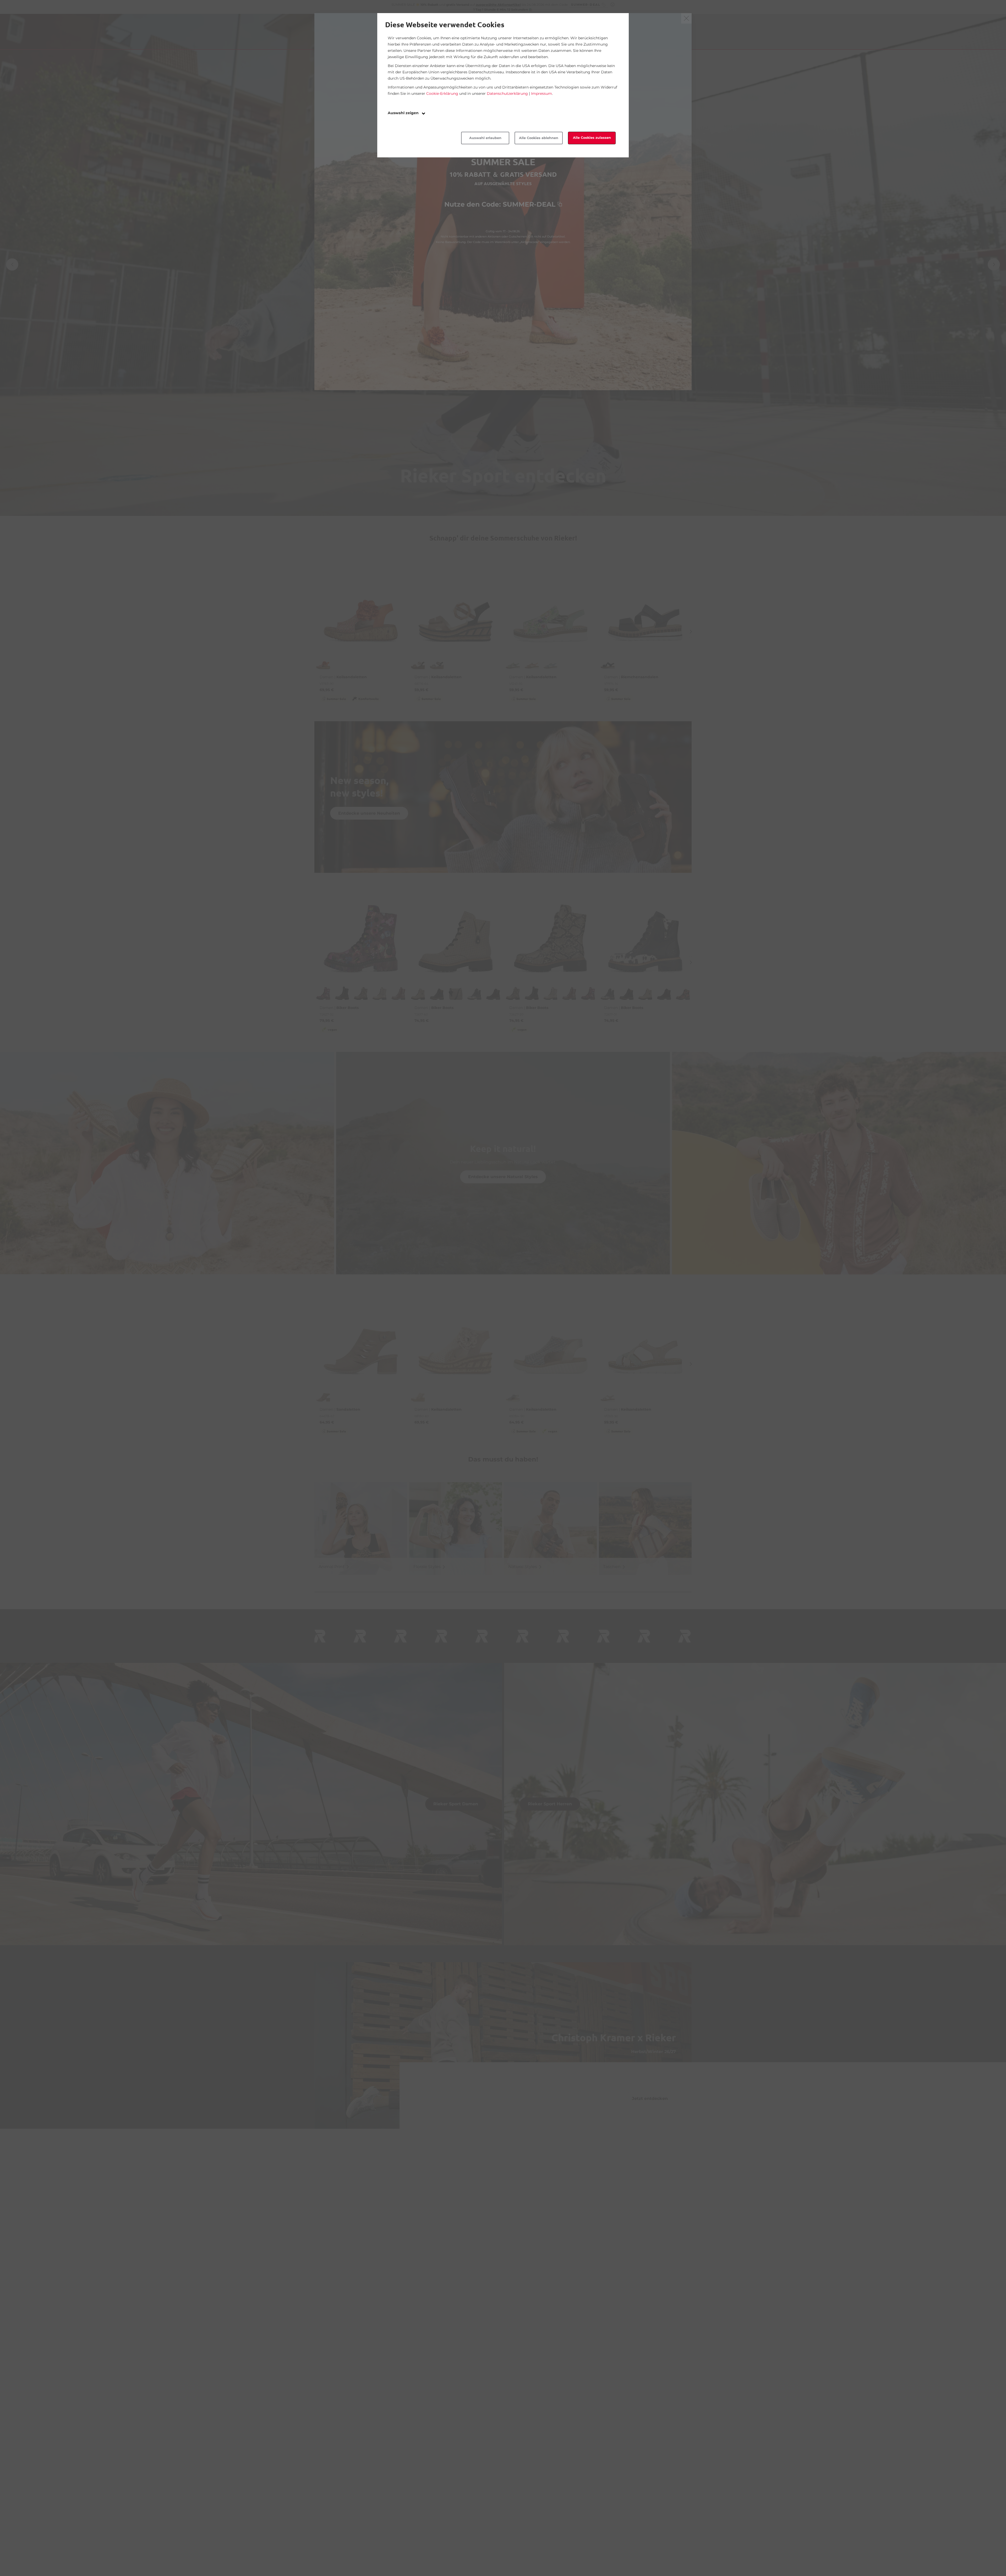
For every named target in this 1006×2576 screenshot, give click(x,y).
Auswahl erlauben (485, 138)
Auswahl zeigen (404, 113)
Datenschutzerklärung (507, 93)
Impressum (542, 93)
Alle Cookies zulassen (592, 138)
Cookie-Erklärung (442, 93)
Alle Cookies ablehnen (539, 138)
